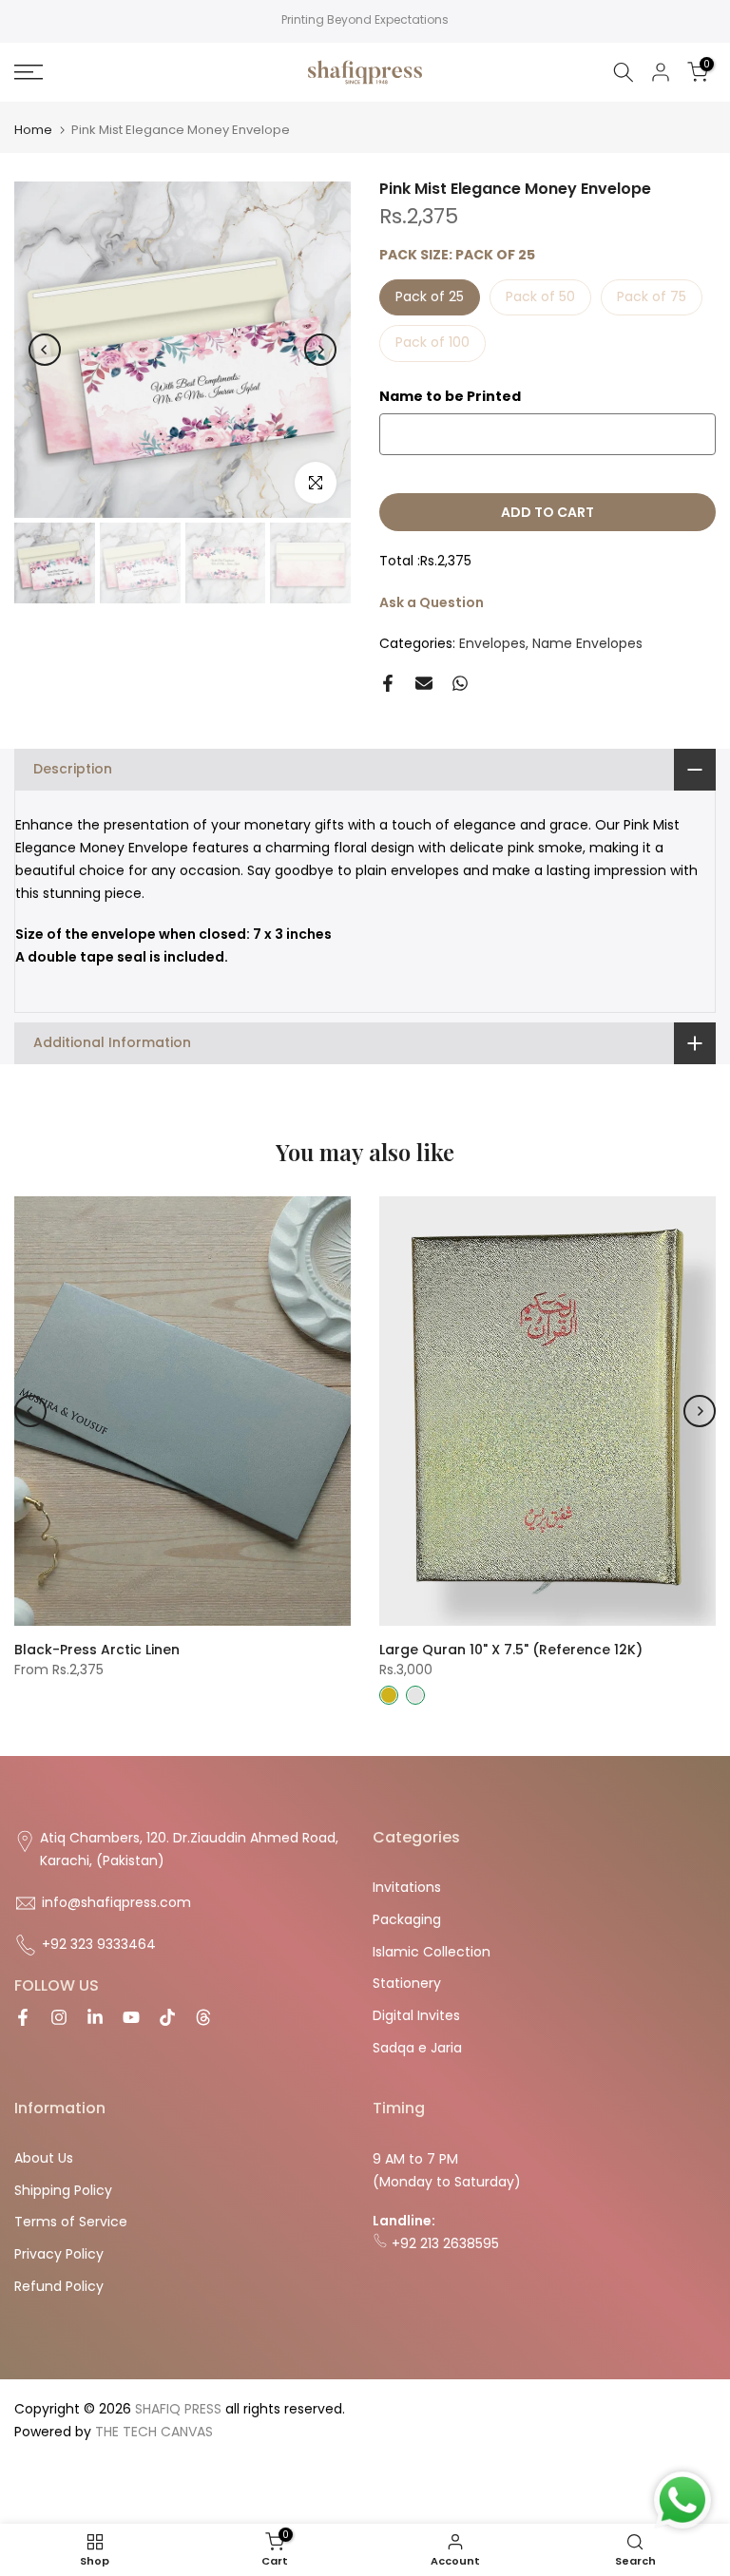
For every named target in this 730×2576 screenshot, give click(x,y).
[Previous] (45, 350)
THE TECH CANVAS (154, 2432)
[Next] (320, 350)
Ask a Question (432, 602)
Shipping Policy (63, 2190)
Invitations (407, 1887)
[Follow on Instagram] (59, 2017)
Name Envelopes (587, 643)
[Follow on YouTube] (131, 2017)
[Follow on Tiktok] (167, 2017)
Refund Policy (59, 2286)
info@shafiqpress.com (116, 1902)
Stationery (407, 1983)
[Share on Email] (424, 683)
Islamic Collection (432, 1952)
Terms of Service (71, 2222)
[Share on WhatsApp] (460, 683)
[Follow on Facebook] (23, 2017)
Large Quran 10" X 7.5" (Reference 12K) (511, 1650)
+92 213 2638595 (443, 2243)
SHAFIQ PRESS (178, 2409)
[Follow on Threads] (203, 2017)
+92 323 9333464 (99, 1944)
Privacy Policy (59, 2254)
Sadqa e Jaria (417, 2048)
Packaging (407, 1919)
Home (33, 130)
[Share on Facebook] (388, 683)
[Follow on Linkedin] (95, 2017)
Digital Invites (416, 2015)
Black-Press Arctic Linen (97, 1650)
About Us (44, 2158)
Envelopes (492, 643)
